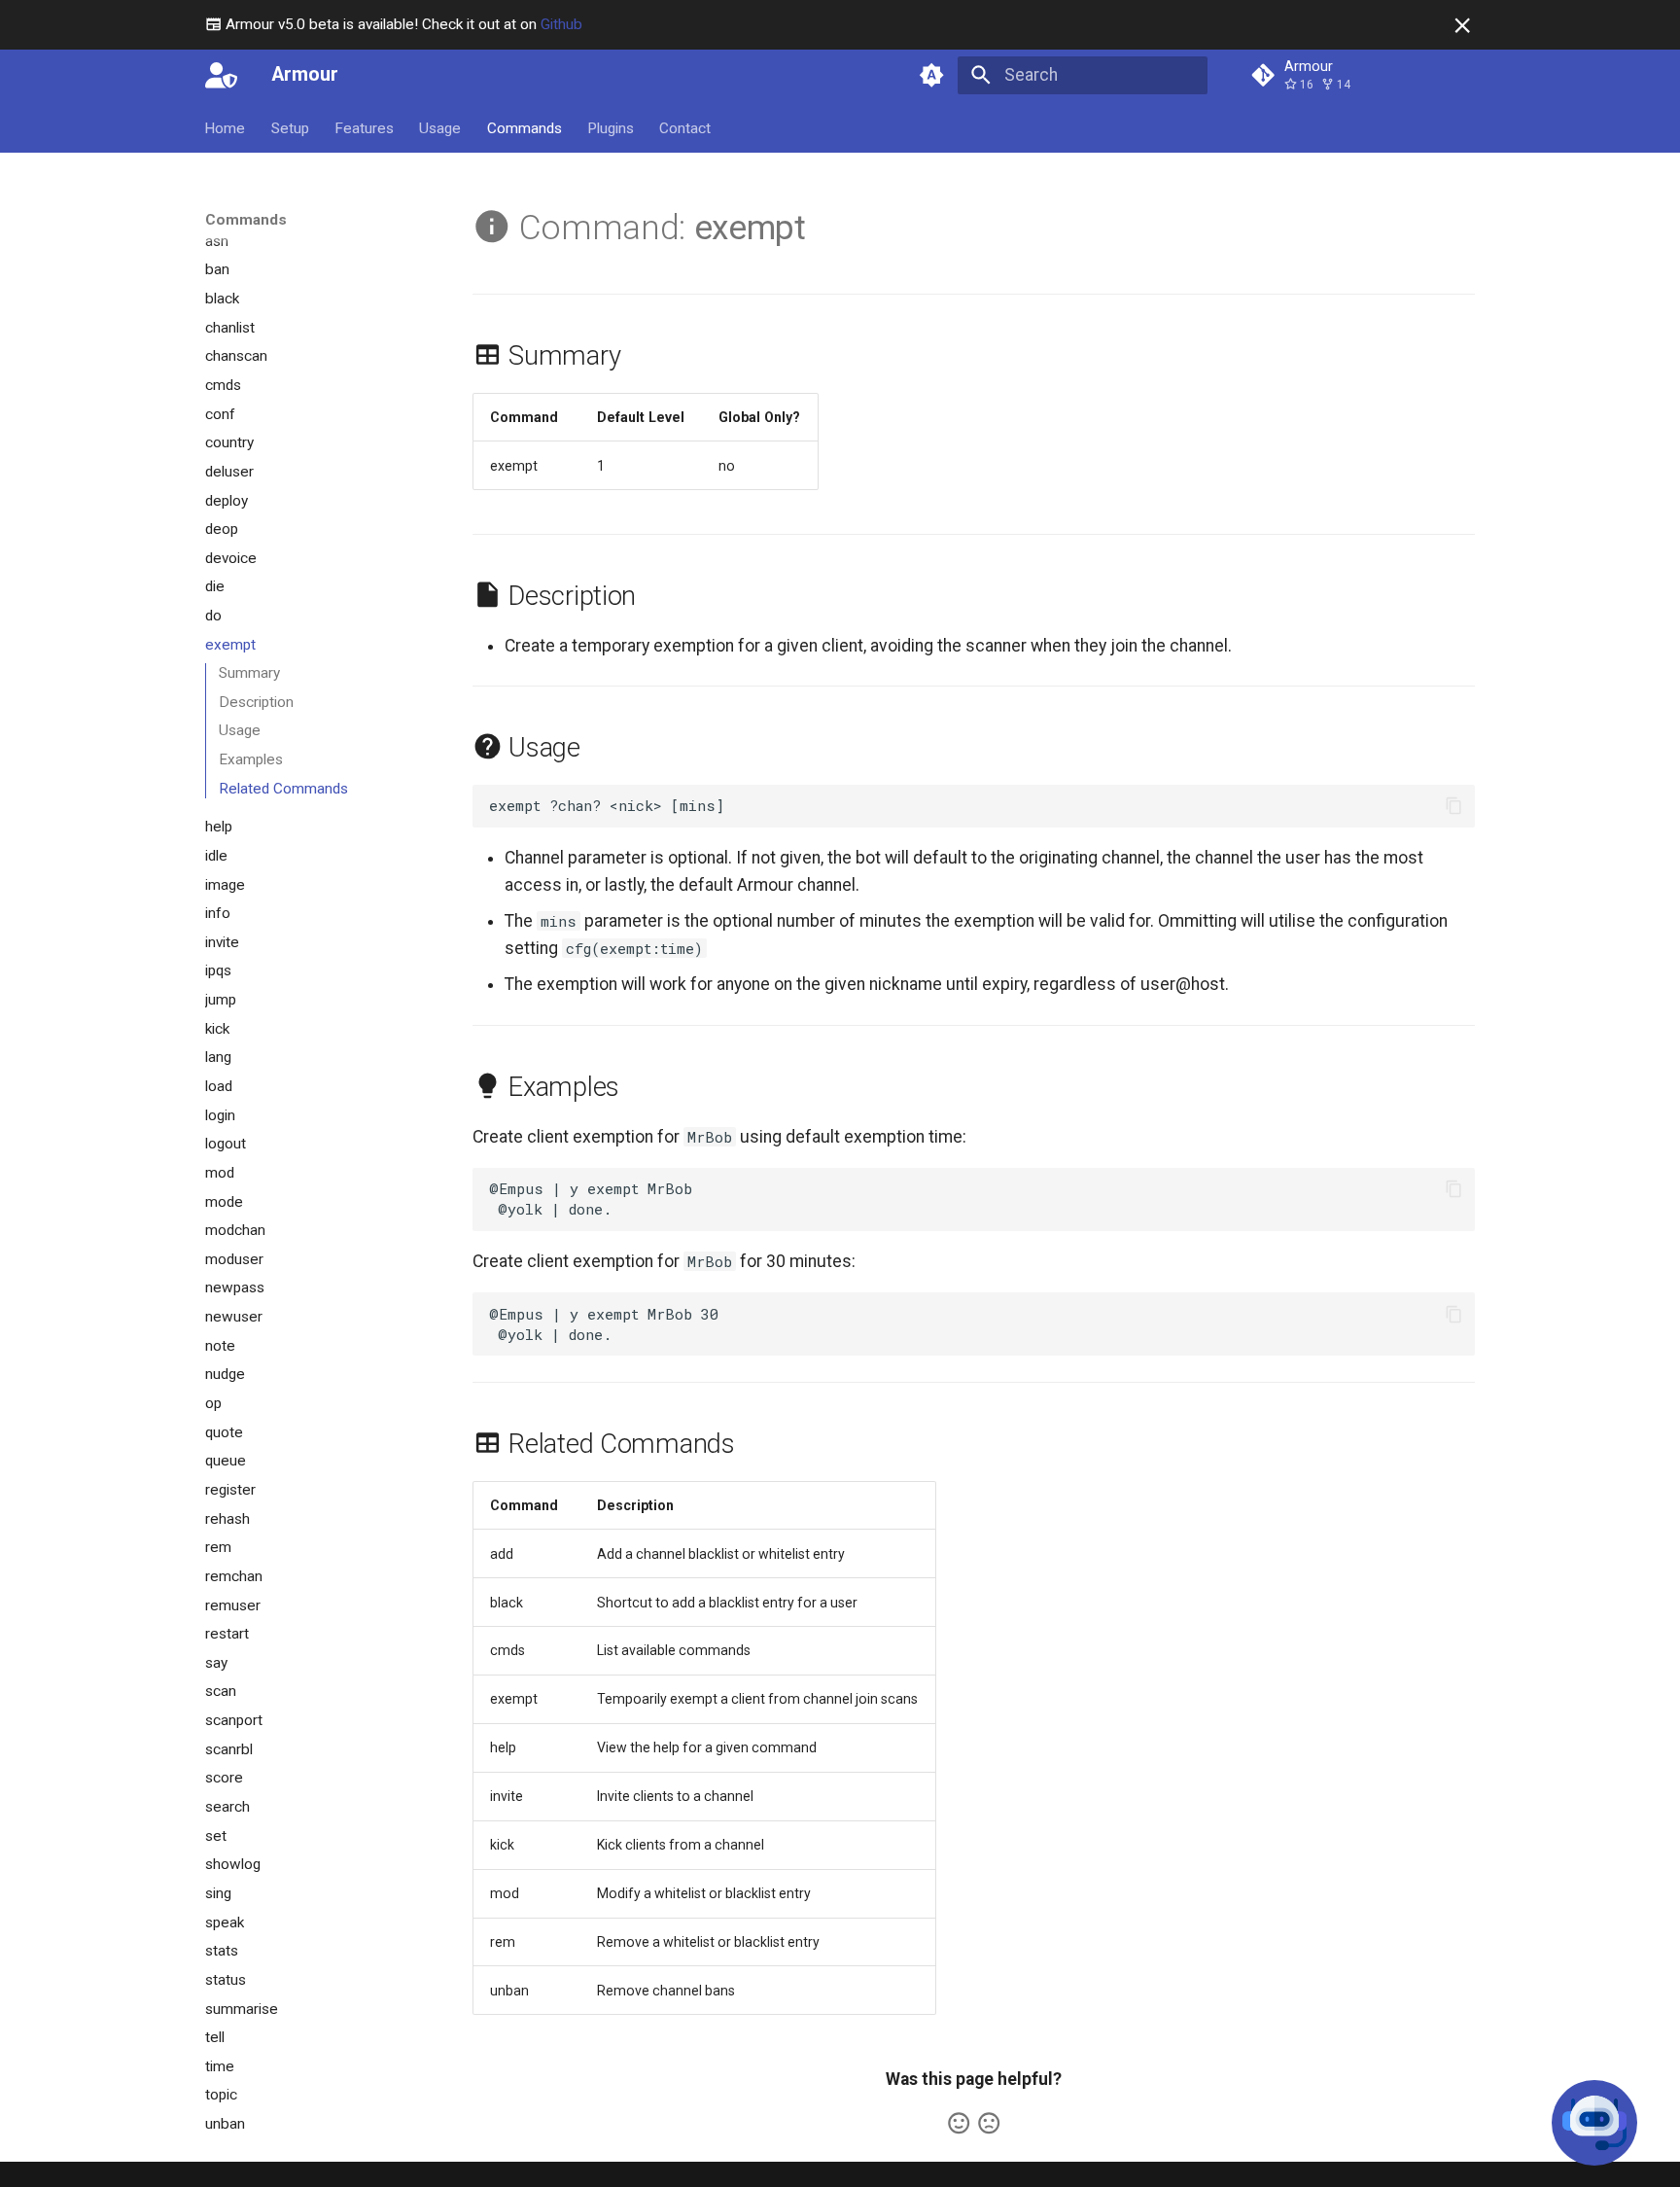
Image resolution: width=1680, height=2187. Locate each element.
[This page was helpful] (959, 2123)
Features (364, 127)
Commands (525, 127)
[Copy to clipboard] (1453, 805)
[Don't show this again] (1462, 25)
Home (226, 127)
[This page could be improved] (989, 2123)
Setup (290, 127)
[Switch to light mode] (932, 75)
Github (561, 24)
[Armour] (221, 75)
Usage (441, 127)
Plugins (611, 127)
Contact (686, 127)
